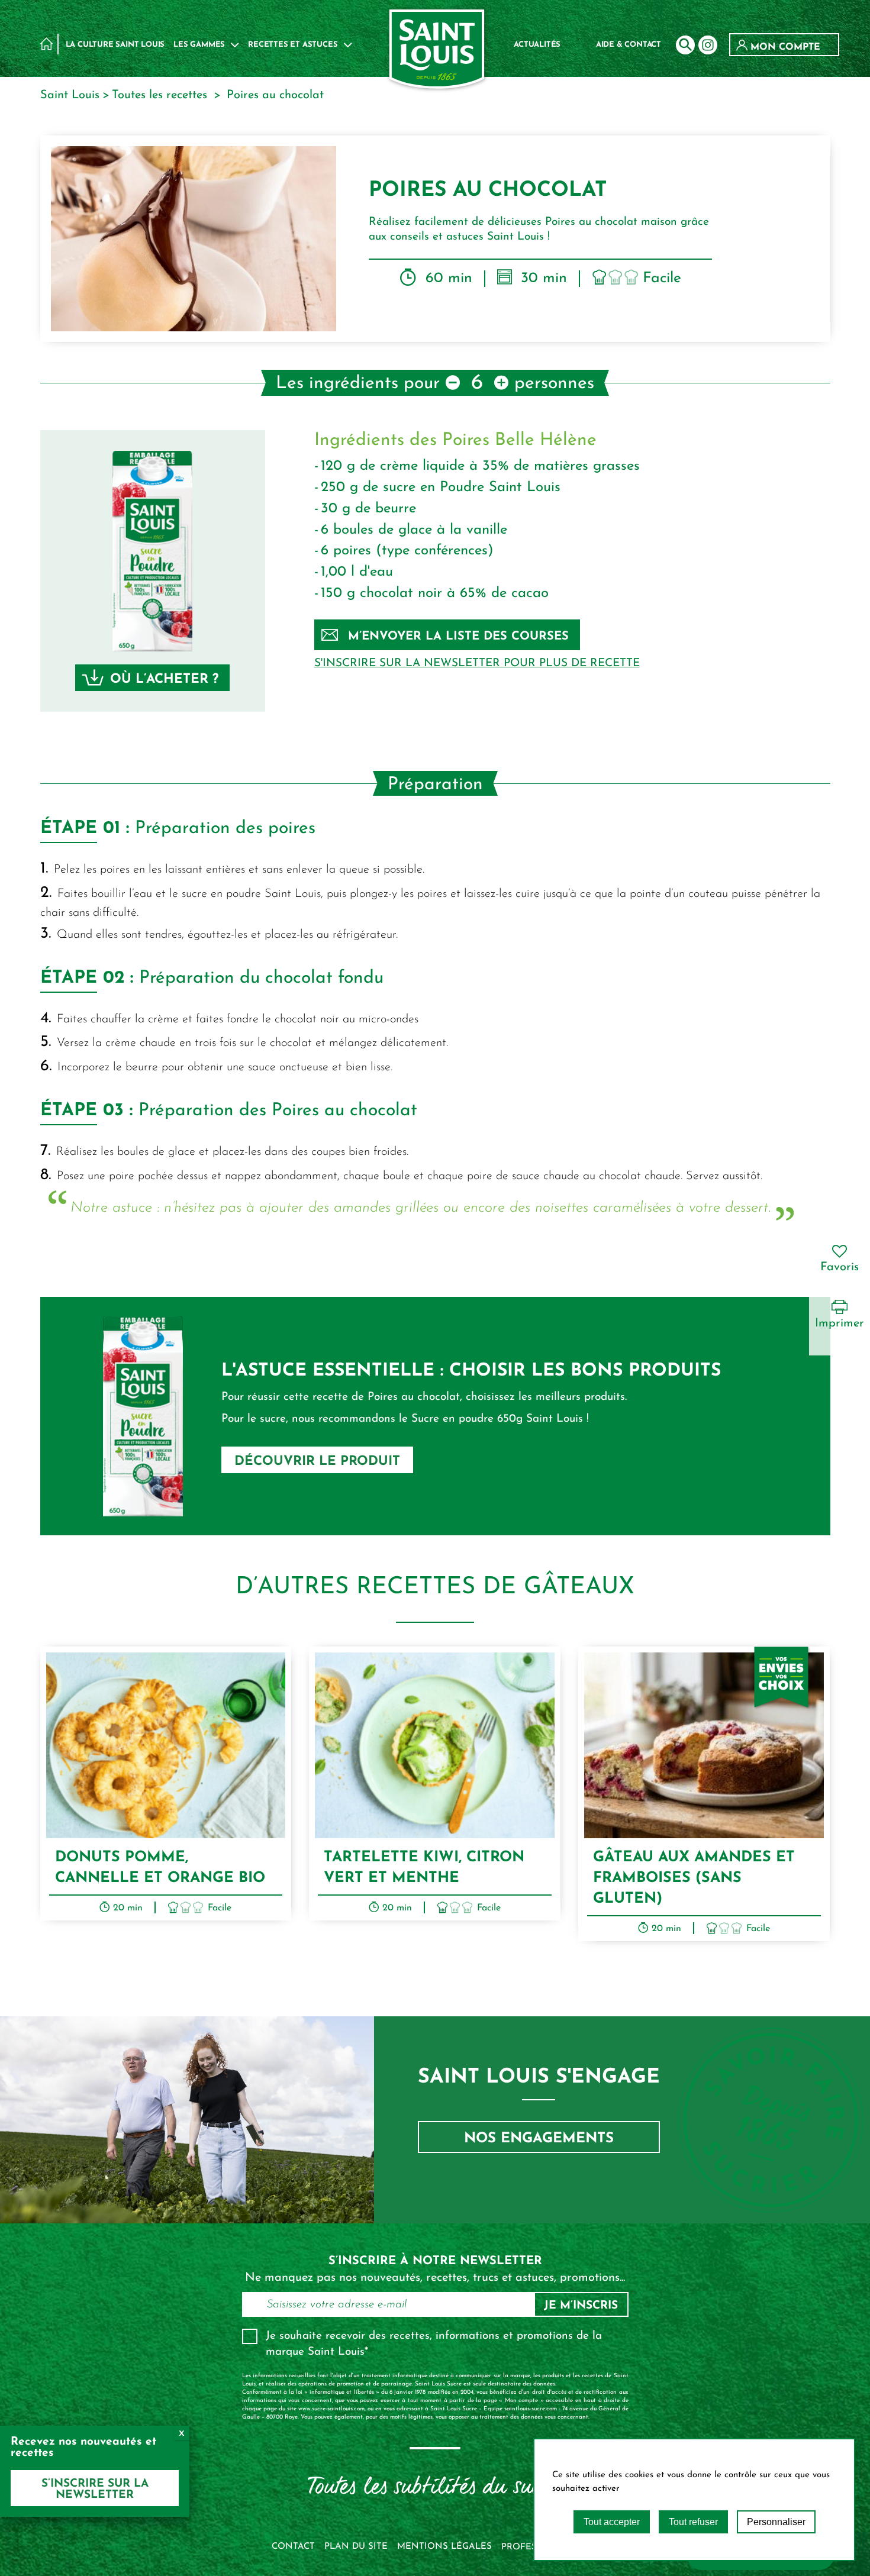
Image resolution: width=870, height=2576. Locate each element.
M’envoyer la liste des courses (458, 637)
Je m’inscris (581, 2306)
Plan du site (356, 2547)
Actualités (537, 45)
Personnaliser (776, 2522)
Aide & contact (629, 45)
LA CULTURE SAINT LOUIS (115, 45)
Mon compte (784, 47)
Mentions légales (444, 2547)
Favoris (840, 1267)
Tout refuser (693, 2522)
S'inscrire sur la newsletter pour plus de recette (477, 664)
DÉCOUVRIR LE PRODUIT (317, 1462)
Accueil (46, 43)
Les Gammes (199, 45)
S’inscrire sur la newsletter (95, 2490)
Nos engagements (539, 2139)
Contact (293, 2547)
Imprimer (840, 1323)
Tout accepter (612, 2522)
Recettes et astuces (293, 45)
